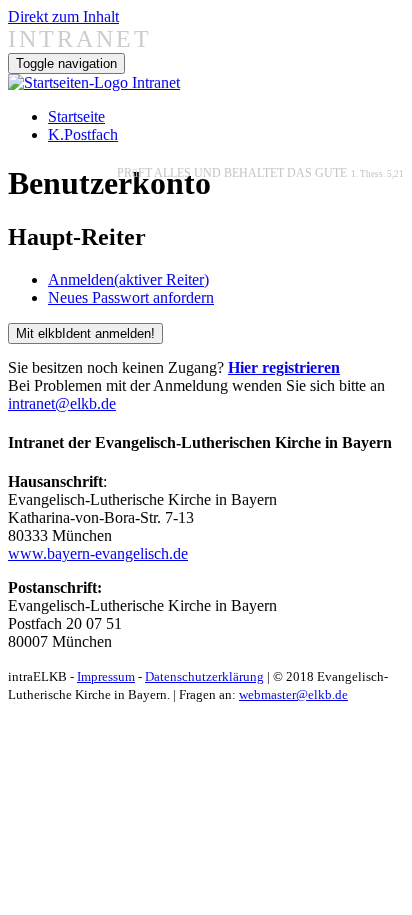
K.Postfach (83, 134)
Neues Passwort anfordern (131, 297)
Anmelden (128, 279)
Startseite (76, 116)
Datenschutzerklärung (204, 676)
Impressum (106, 676)
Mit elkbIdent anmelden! (85, 333)
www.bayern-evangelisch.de (98, 553)
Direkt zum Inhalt (63, 16)
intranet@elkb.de (62, 403)
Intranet (156, 82)
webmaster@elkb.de (293, 694)
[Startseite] (70, 82)
